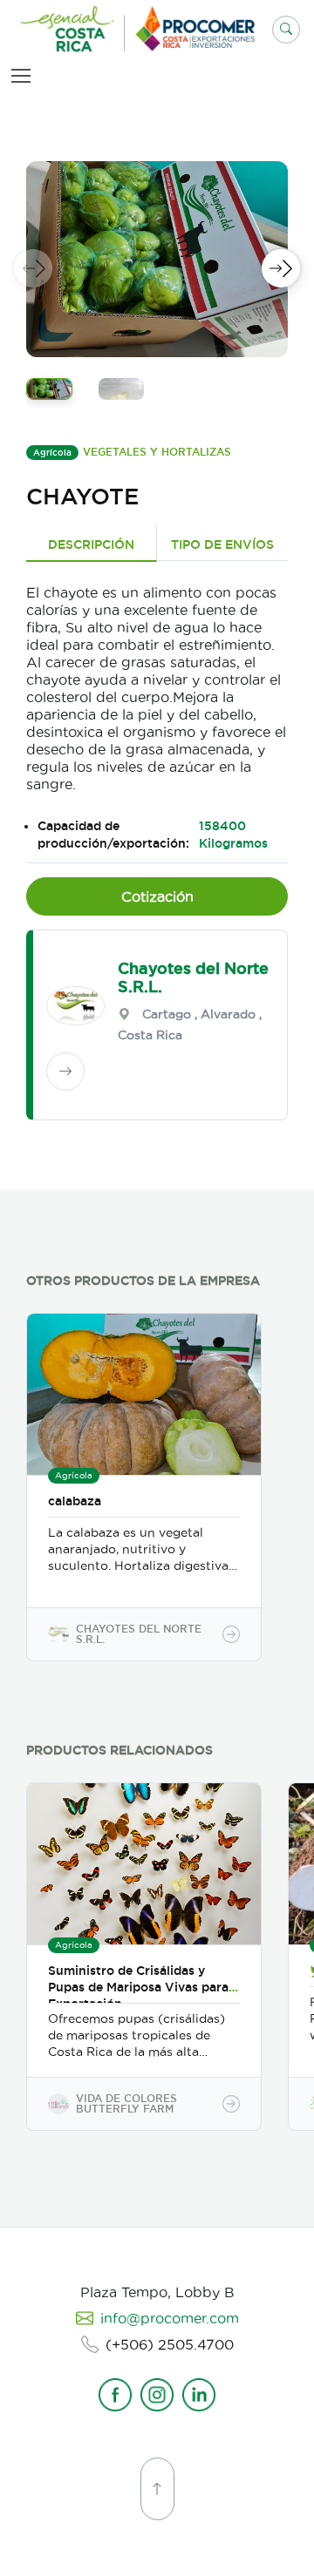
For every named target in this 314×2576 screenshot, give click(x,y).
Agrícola (52, 453)
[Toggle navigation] (24, 75)
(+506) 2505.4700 (170, 2344)
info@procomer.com (170, 2318)
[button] (286, 30)
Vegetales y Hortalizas (157, 452)
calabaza (75, 1501)
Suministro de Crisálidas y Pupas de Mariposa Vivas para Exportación (138, 1987)
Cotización (157, 896)
